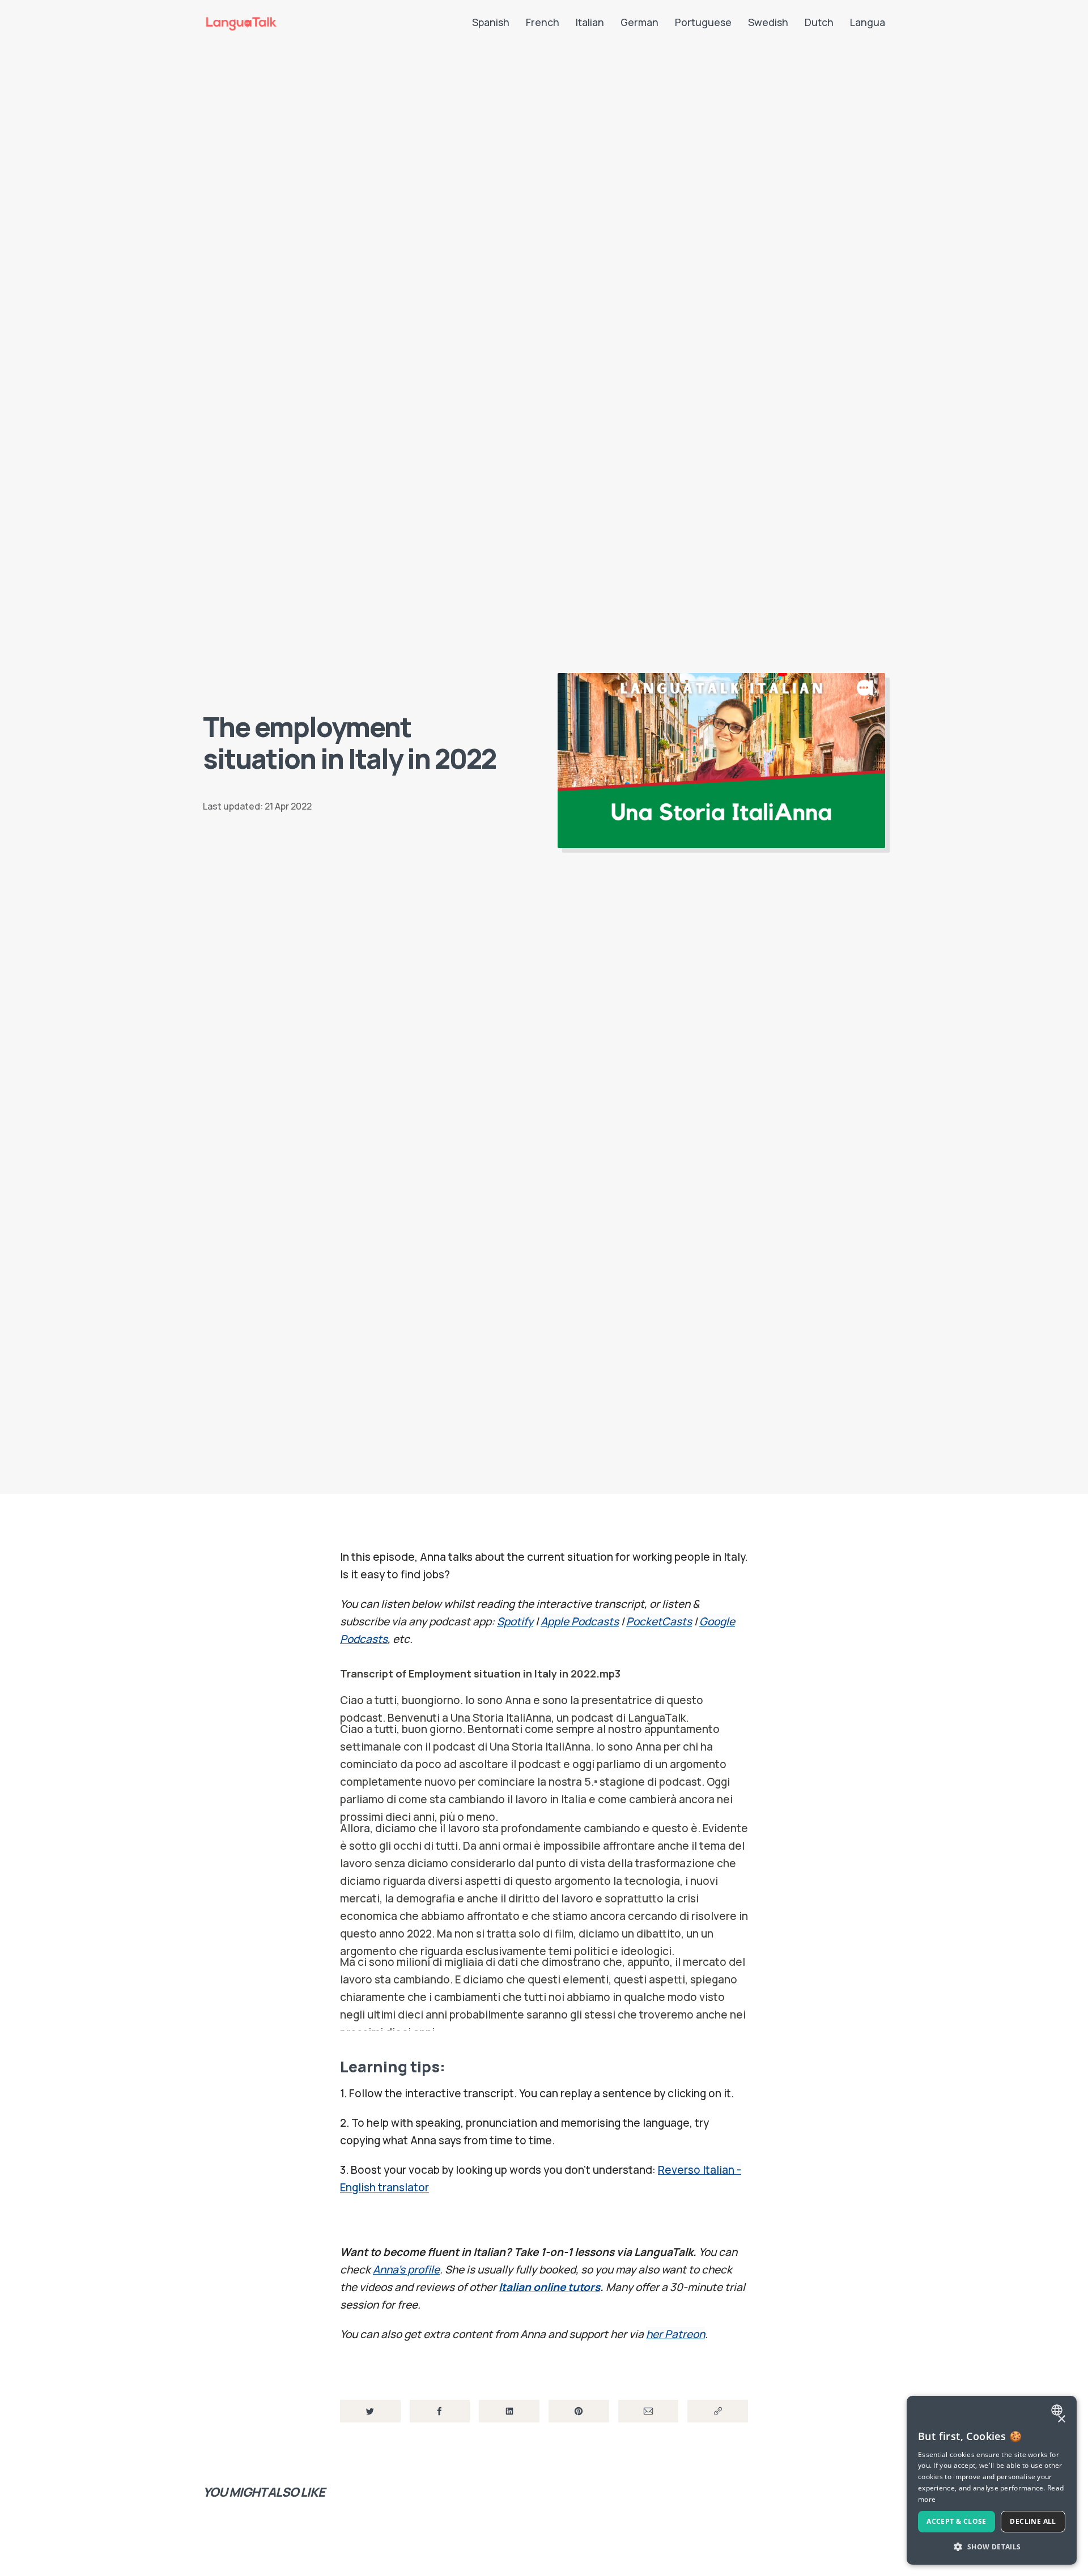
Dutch (819, 22)
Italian (590, 22)
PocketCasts (659, 1621)
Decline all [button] (1033, 2521)
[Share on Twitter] (370, 2411)
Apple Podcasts (580, 1621)
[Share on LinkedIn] (509, 2411)
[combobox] (1058, 2410)
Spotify (515, 1621)
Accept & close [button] (957, 2521)
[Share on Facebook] (440, 2411)
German (639, 22)
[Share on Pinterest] (579, 2411)
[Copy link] (718, 2411)
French (543, 22)
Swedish (768, 22)
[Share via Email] (649, 2411)
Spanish (491, 22)
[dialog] (992, 2480)
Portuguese (703, 22)
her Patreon (675, 2334)
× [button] (1061, 2419)
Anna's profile (406, 2270)
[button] (992, 2547)
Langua (868, 22)
